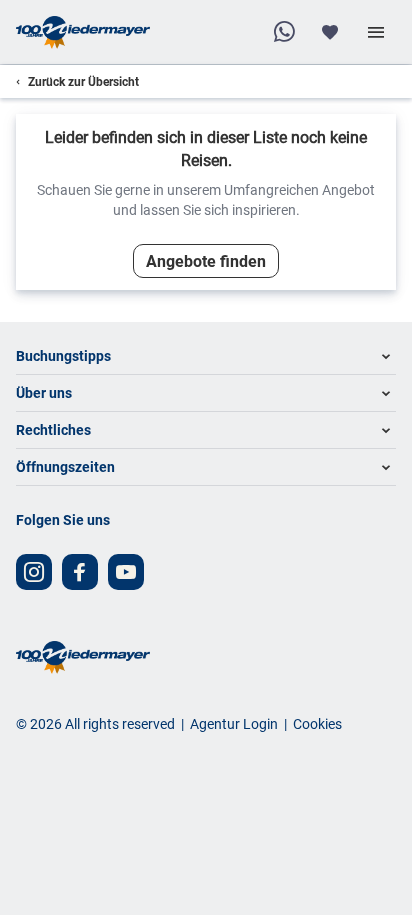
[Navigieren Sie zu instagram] (34, 572)
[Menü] (376, 32)
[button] (206, 356)
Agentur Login (234, 723)
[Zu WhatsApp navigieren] (284, 32)
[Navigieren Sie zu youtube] (126, 572)
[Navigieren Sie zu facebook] (80, 572)
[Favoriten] (330, 32)
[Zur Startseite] (83, 32)
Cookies (317, 723)
